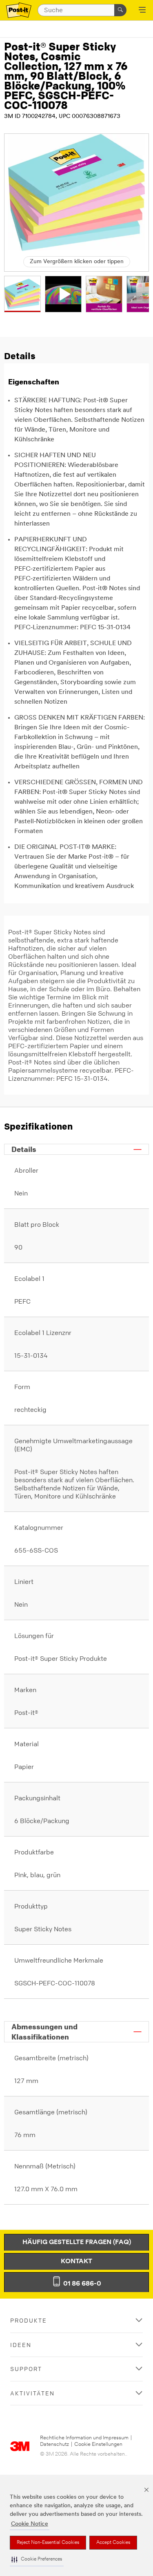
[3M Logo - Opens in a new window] (19, 10)
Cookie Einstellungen (98, 2444)
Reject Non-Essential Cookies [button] (48, 2543)
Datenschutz (54, 2444)
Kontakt (76, 2262)
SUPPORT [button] (26, 2369)
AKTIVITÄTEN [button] (32, 2393)
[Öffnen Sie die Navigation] (142, 11)
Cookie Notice (30, 2524)
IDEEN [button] (21, 2345)
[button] (37, 2560)
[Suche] (120, 10)
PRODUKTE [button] (29, 2320)
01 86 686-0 (81, 2284)
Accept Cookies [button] (113, 2543)
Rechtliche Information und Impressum (84, 2438)
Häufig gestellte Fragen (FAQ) (77, 2242)
